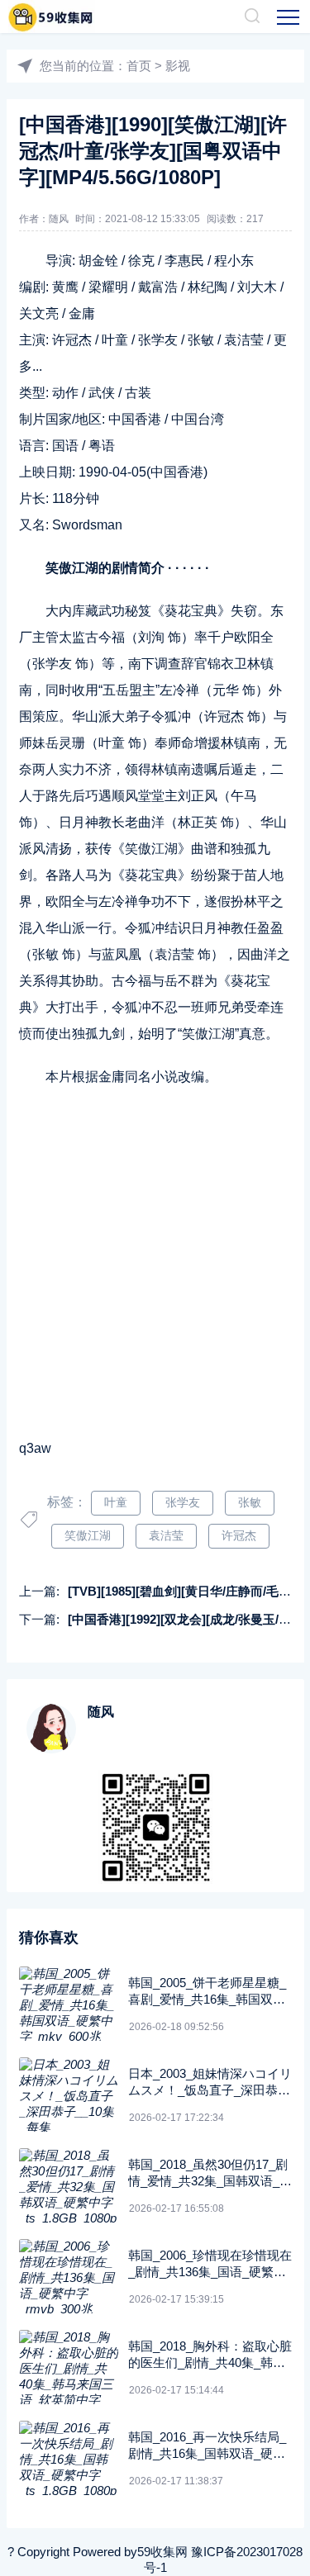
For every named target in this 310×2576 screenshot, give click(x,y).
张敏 (250, 1502)
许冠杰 (239, 1535)
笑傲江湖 (88, 1535)
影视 (178, 66)
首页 (139, 66)
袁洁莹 (166, 1535)
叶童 (116, 1502)
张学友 (183, 1502)
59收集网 (162, 2552)
